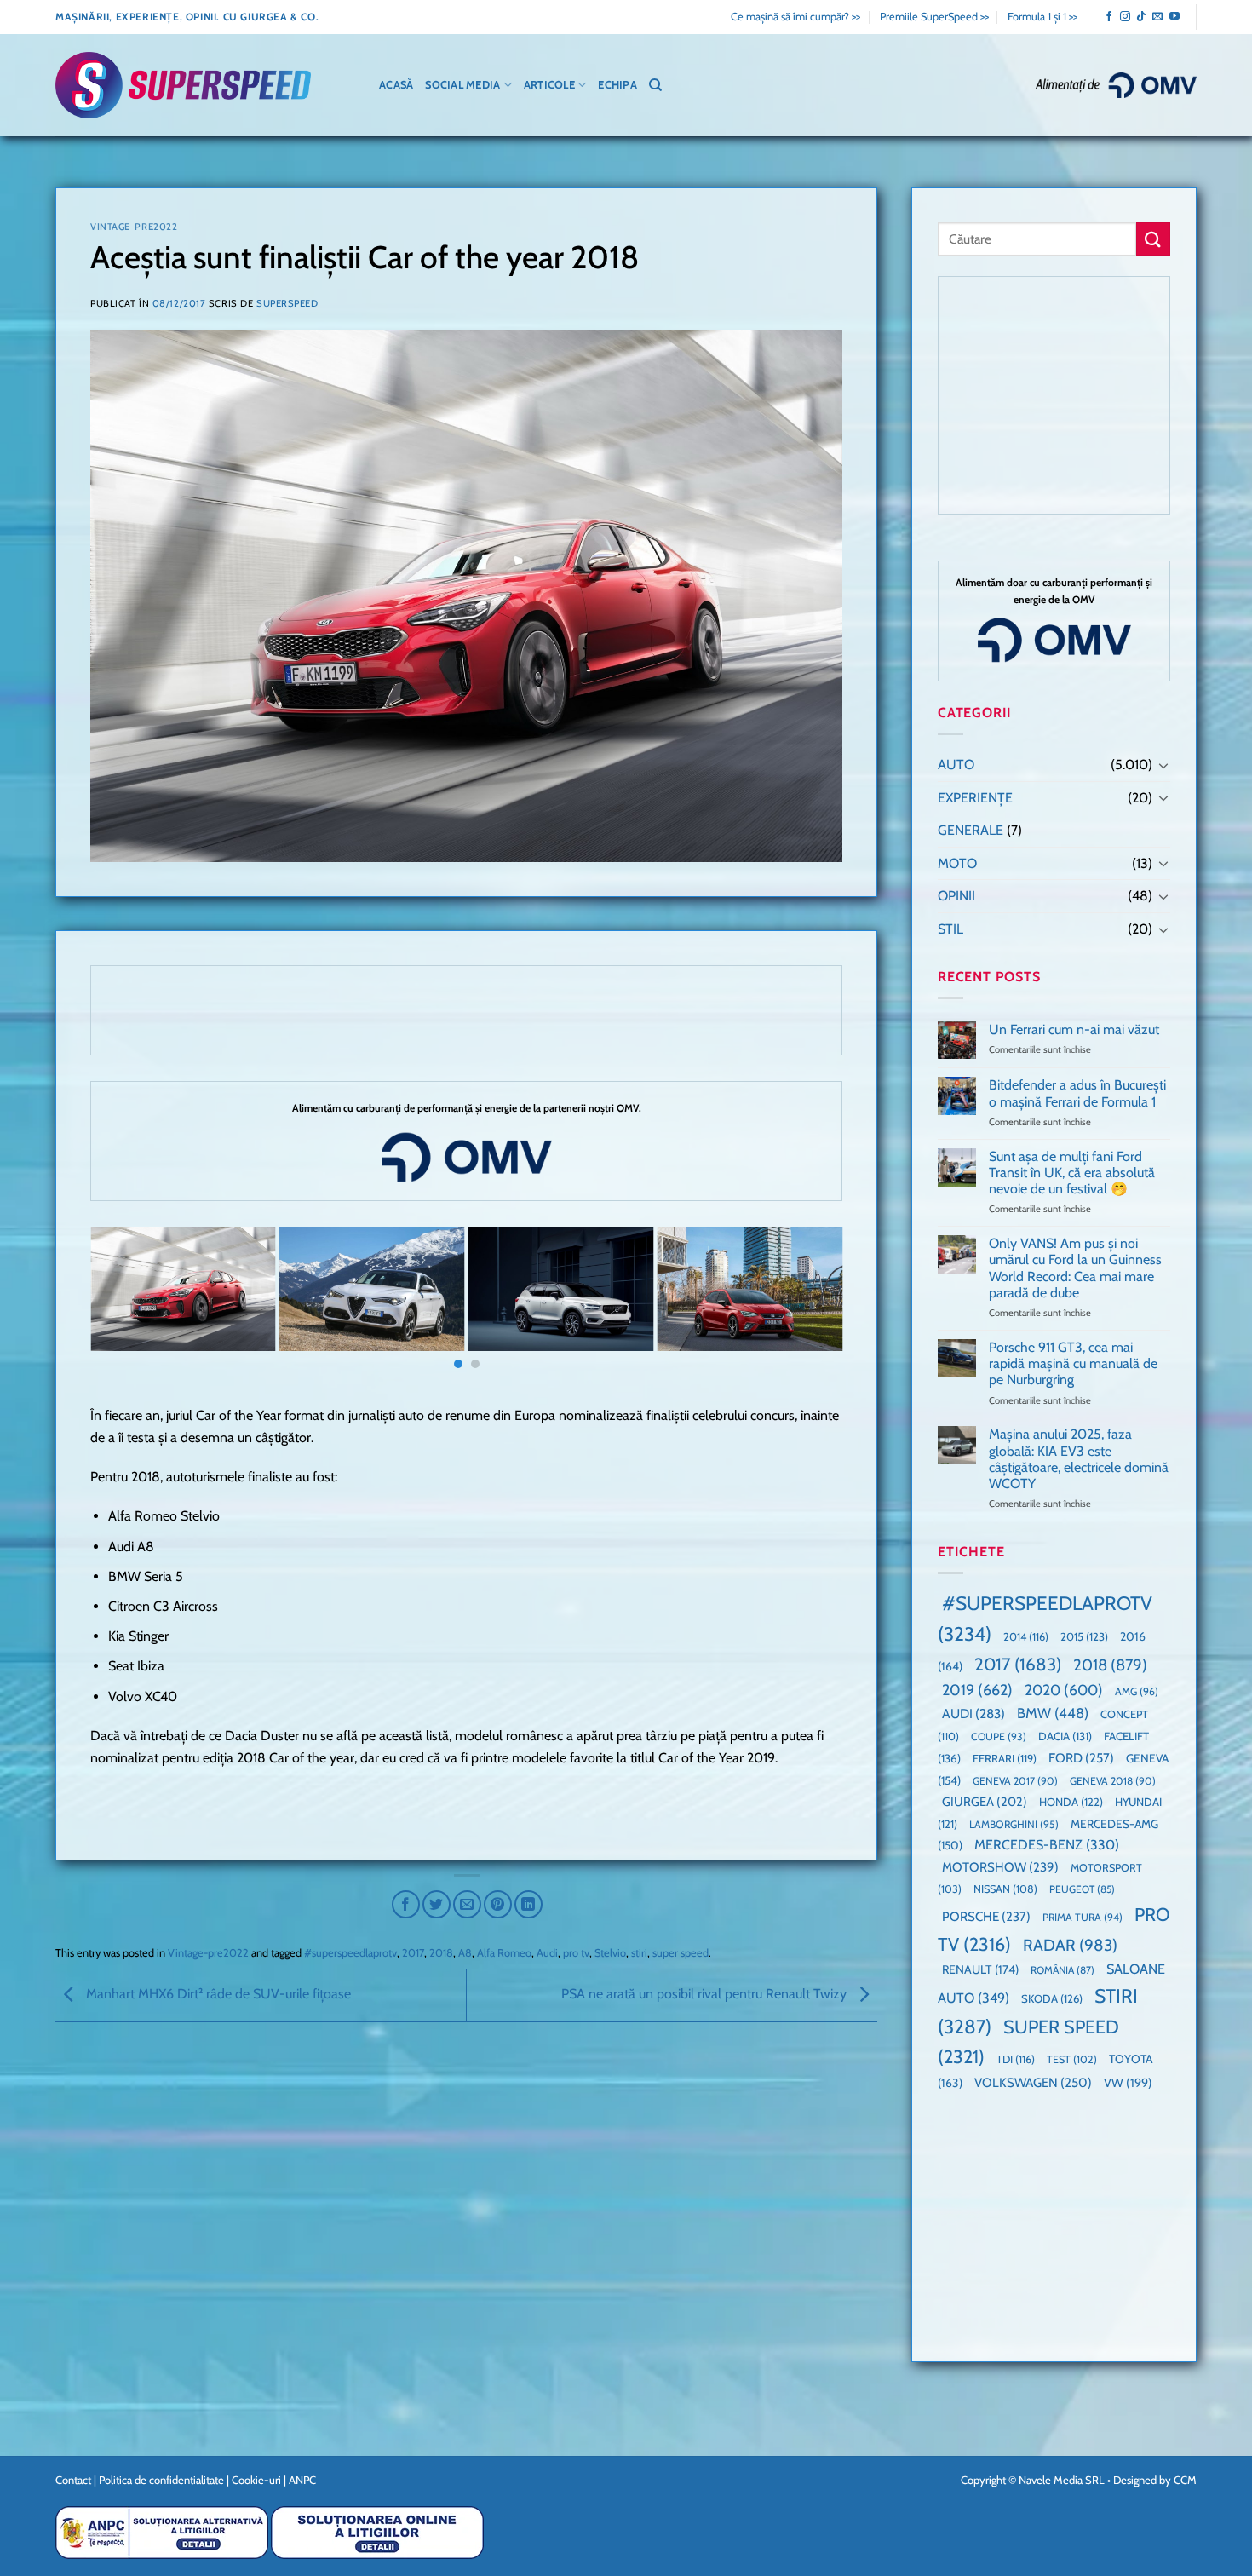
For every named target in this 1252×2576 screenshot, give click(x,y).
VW (1128, 2083)
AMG (1137, 1691)
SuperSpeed (287, 303)
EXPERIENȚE (975, 798)
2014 (1026, 1637)
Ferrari (1005, 1758)
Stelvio (610, 1953)
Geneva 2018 (1113, 1781)
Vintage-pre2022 (134, 227)
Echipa (617, 85)
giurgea (985, 1802)
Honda (1071, 1802)
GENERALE (971, 830)
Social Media (462, 85)
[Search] (655, 85)
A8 (465, 1953)
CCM (1185, 2480)
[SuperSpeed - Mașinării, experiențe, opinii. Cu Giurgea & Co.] (183, 86)
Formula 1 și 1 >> (1042, 17)
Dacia (1065, 1736)
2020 (1064, 1690)
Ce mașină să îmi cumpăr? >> (795, 17)
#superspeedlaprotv (350, 1953)
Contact (73, 2480)
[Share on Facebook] (406, 1904)
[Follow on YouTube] (1174, 17)
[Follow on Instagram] (1125, 17)
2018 (441, 1953)
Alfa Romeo (504, 1953)
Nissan (1005, 1889)
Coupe (999, 1736)
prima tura (1083, 1917)
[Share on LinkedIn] (528, 1904)
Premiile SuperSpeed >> (934, 17)
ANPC (302, 2480)
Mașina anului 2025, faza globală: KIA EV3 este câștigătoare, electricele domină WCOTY (1079, 1459)
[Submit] (1153, 239)
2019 (977, 1690)
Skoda (1052, 1998)
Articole (549, 85)
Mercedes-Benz (1047, 1845)
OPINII (956, 896)
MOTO (957, 863)
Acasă (396, 85)
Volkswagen (1033, 2082)
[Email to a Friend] (467, 1904)
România (1062, 1970)
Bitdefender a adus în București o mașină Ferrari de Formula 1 (1077, 1093)
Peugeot (1082, 1889)
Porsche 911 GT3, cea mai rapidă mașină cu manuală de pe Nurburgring (1073, 1363)
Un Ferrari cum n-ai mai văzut (1074, 1029)
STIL (950, 929)
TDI (1016, 2059)
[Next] (807, 1301)
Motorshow (1000, 1867)
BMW (1053, 1713)
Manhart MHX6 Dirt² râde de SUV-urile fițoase (217, 1994)
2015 (1084, 1636)
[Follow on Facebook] (1109, 17)
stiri (639, 1953)
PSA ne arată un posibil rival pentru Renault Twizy (706, 1994)
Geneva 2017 (1015, 1781)
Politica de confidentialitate (161, 2480)
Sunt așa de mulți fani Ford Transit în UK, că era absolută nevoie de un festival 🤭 (1072, 1173)
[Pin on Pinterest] (498, 1904)
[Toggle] (1163, 765)
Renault (980, 1969)
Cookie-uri (256, 2480)
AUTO (956, 765)
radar (1070, 1945)
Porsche (986, 1917)
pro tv (576, 1953)
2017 (413, 1953)
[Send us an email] (1157, 17)
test (1072, 2059)
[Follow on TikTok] (1141, 17)
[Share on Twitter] (436, 1904)
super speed (681, 1953)
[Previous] (125, 1301)
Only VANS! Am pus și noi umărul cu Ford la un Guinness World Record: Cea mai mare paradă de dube (1075, 1268)
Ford (1081, 1758)
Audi (547, 1953)
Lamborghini (1014, 1824)
